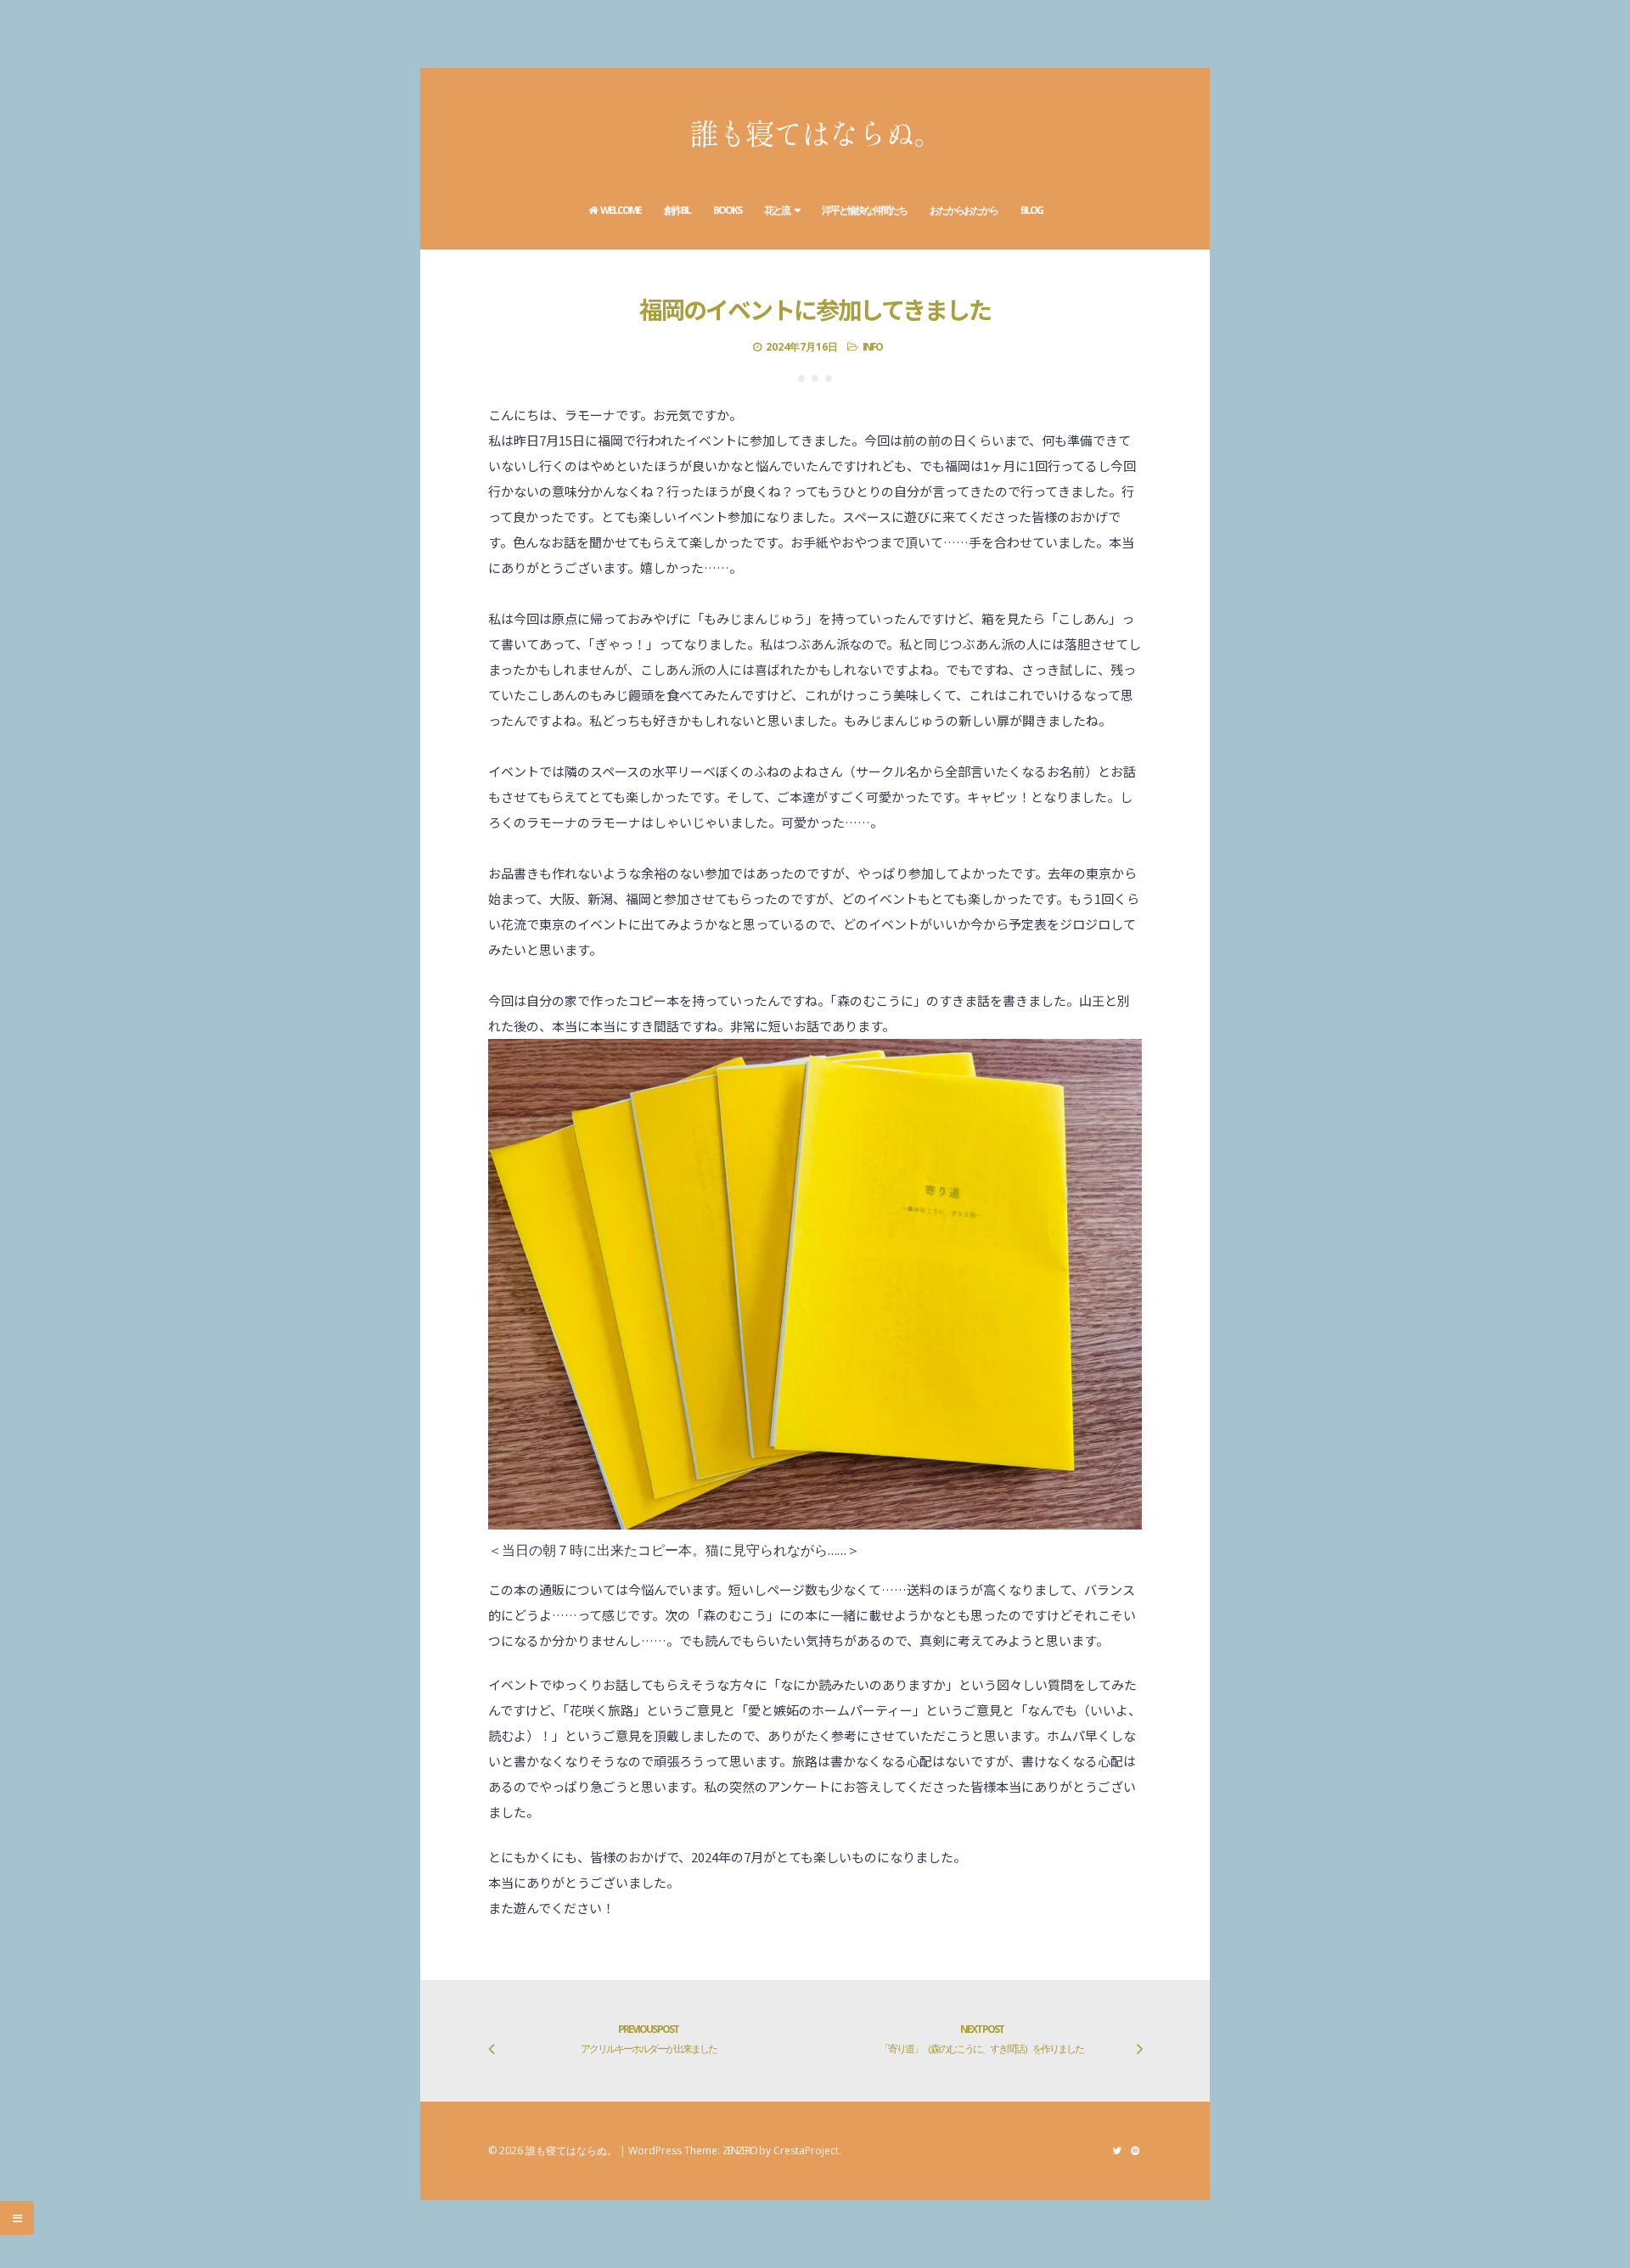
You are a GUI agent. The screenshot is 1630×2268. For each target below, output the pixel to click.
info (872, 347)
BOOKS (727, 210)
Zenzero (739, 2150)
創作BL (677, 210)
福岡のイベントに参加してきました (815, 309)
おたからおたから (964, 210)
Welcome (621, 210)
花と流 (777, 210)
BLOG (1031, 210)
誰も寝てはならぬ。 (815, 132)
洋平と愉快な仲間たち (864, 210)
